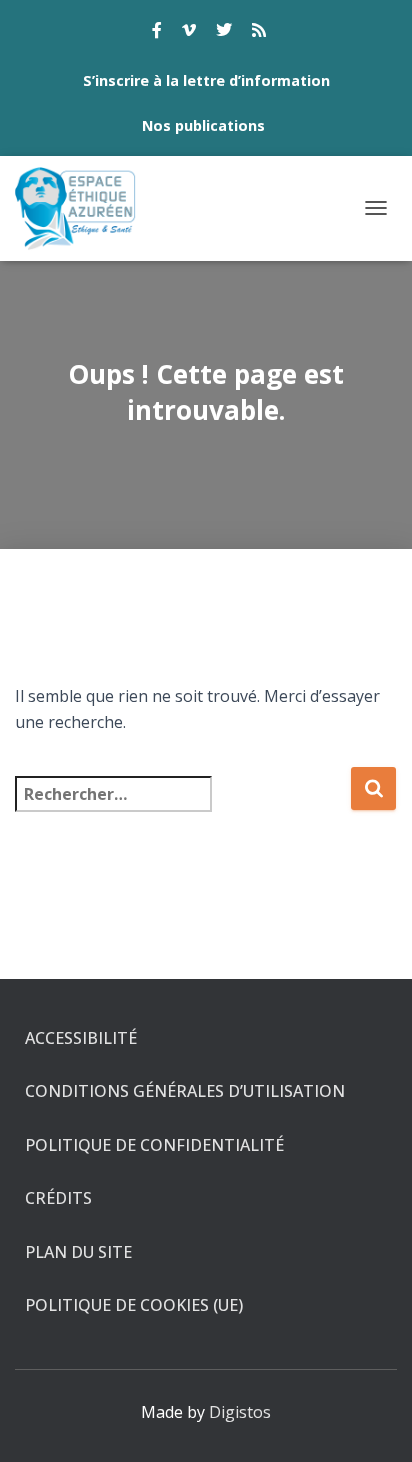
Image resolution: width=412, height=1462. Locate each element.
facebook (157, 33)
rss (259, 33)
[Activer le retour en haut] (372, 1422)
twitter (224, 33)
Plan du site (78, 1252)
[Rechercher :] (182, 807)
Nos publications (203, 125)
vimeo (189, 33)
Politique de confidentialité (154, 1145)
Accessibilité (81, 1038)
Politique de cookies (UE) (134, 1305)
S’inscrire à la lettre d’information (206, 80)
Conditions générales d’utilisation (185, 1091)
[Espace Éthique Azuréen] (83, 208)
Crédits (58, 1198)
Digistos (240, 1412)
